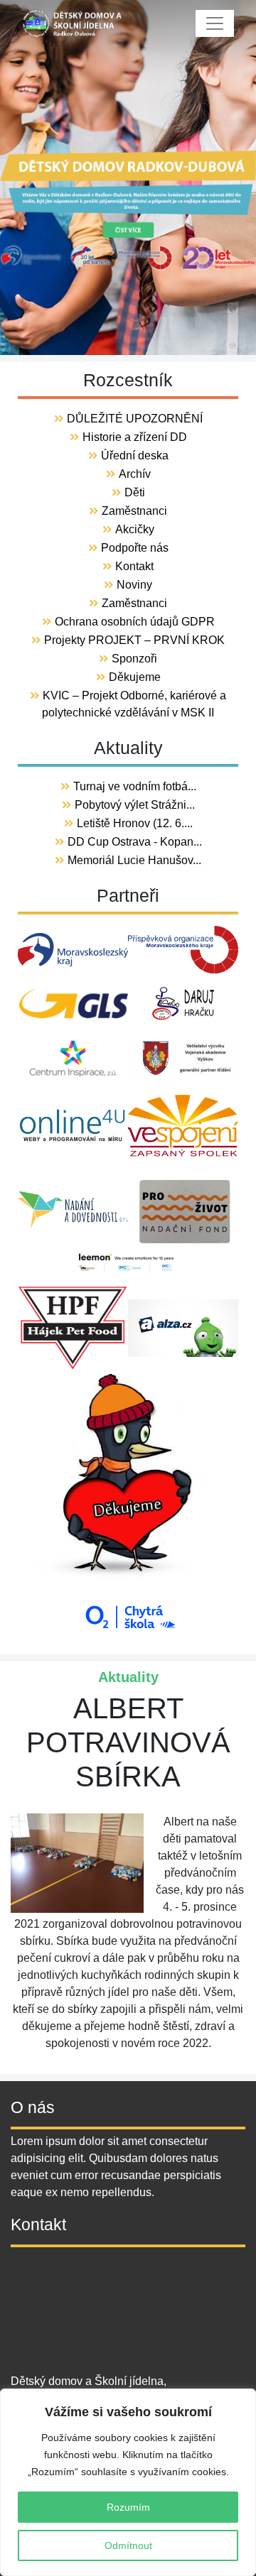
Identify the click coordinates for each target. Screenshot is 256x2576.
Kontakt (134, 566)
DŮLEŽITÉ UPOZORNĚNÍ (135, 419)
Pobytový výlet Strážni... (135, 805)
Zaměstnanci (134, 511)
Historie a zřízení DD (135, 437)
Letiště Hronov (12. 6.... (135, 823)
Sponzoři (134, 659)
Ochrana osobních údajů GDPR (135, 622)
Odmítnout (128, 2545)
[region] (128, 2482)
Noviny (134, 585)
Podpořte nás (135, 548)
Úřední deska (135, 455)
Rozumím (128, 2507)
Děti (135, 492)
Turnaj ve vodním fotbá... (135, 786)
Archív (135, 474)
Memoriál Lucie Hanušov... (134, 860)
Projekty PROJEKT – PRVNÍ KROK (134, 640)
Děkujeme (135, 677)
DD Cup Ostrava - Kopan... (135, 842)
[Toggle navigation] (215, 23)
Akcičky (135, 529)
